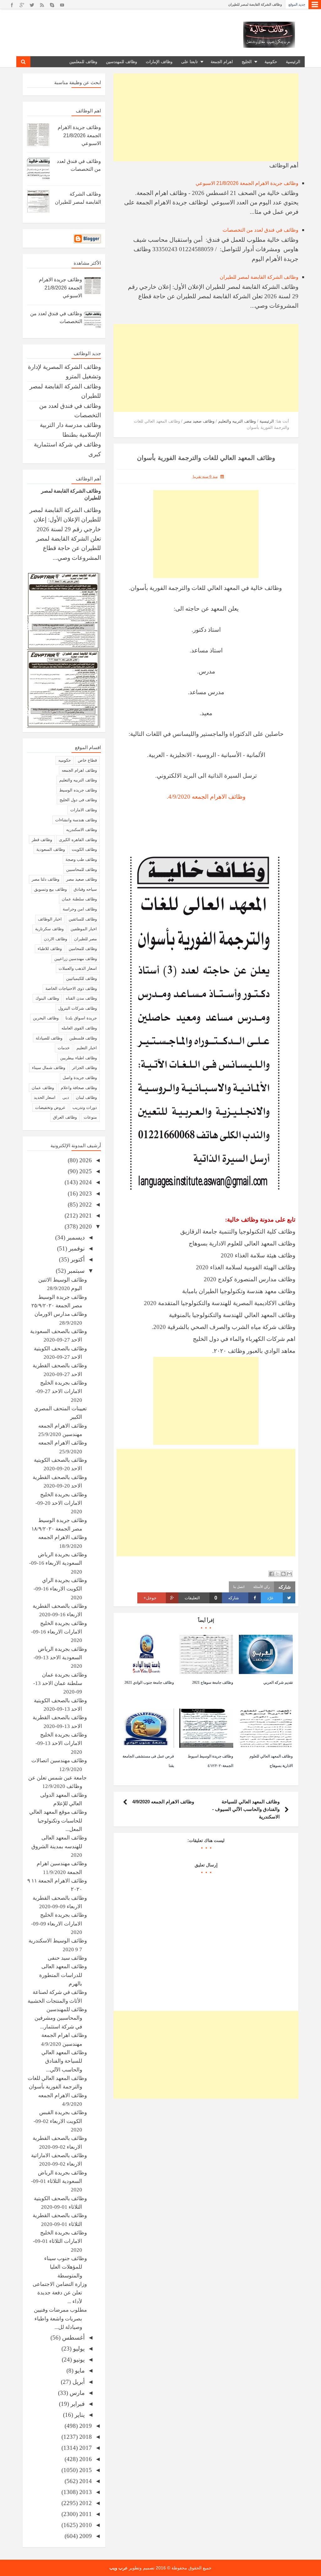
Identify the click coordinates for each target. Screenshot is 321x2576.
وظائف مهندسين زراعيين (76, 959)
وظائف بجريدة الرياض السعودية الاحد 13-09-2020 (60, 1658)
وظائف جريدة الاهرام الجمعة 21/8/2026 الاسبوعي (246, 4)
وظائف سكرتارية (49, 929)
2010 (85, 2525)
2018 (85, 2437)
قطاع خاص (87, 760)
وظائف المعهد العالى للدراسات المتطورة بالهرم (63, 1975)
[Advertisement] (206, 117)
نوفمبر (76, 1248)
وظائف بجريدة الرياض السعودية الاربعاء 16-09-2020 (58, 1563)
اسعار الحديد (45, 1097)
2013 (85, 2492)
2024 (85, 1182)
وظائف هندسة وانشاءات (76, 820)
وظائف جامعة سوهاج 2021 (213, 1682)
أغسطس (73, 2338)
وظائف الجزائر (84, 1068)
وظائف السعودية (51, 849)
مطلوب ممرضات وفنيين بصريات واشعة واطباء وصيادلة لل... (60, 2319)
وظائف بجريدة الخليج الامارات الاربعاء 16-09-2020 (59, 1632)
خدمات (64, 1048)
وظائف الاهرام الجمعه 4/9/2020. (206, 797)
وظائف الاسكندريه (82, 830)
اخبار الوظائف (50, 919)
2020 (85, 1226)
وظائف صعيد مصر (82, 879)
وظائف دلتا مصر (45, 879)
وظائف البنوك (47, 998)
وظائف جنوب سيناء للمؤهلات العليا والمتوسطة (66, 2267)
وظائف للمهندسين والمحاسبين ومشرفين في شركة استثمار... (61, 2018)
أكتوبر (77, 1259)
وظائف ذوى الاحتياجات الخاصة (71, 988)
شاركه (234, 1598)
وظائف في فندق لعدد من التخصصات (260, 230)
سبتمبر (75, 1271)
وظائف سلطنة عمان (79, 899)
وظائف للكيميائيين (82, 978)
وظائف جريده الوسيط (78, 790)
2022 (85, 1204)
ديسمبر (75, 1237)
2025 (85, 1171)
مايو (79, 2371)
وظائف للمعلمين (83, 62)
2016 (85, 2459)
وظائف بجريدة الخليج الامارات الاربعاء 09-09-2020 (59, 1924)
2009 (85, 2536)
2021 (85, 1215)
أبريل (78, 2382)
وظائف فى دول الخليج (78, 800)
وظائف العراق (65, 1117)
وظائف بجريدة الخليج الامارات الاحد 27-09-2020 (61, 1391)
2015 (85, 2470)
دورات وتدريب (85, 1107)
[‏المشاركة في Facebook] (271, 1574)
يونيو (78, 2360)
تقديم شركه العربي (278, 1682)
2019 (85, 2426)
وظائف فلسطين (83, 1038)
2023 (85, 1193)
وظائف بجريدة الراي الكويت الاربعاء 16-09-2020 (60, 1589)
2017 (85, 2448)
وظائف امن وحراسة (80, 909)
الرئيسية (293, 62)
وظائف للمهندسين (121, 62)
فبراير (77, 2404)
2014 (85, 2481)
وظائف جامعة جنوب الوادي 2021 (149, 1682)
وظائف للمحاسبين (82, 869)
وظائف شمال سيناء (49, 1068)
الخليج (247, 62)
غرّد (270, 1598)
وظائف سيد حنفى (67, 1958)
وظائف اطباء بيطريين (79, 1058)
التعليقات (201, 1598)
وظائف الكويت (84, 849)
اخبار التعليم (87, 1048)
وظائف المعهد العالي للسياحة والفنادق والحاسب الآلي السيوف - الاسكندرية (246, 1809)
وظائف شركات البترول (78, 1008)
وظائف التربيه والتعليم (78, 780)
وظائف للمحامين (83, 949)
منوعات (90, 1117)
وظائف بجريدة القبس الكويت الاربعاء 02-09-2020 (60, 2121)
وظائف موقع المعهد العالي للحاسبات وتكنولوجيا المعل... (58, 1821)
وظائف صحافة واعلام (79, 1088)
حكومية (271, 62)
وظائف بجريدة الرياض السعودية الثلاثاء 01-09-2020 (59, 2181)
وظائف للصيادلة (49, 1038)
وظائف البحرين (46, 1018)
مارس (76, 2393)
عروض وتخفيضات (50, 1107)
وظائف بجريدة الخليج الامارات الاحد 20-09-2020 (61, 1503)
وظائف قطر (42, 840)
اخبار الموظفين (84, 929)
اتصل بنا (239, 1587)
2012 (85, 2503)
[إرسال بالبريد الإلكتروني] (289, 1574)
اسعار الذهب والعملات (78, 968)
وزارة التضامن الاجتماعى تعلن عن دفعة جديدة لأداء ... (60, 2293)
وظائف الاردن (55, 939)
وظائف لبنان (86, 1097)
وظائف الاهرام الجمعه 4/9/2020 (163, 1802)
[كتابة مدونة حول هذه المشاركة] (283, 1574)
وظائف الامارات (84, 810)
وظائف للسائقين (83, 919)
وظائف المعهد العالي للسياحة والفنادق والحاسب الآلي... (64, 2061)
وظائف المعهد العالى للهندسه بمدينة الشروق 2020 (59, 1846)
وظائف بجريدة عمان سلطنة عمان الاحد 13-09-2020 (60, 1683)
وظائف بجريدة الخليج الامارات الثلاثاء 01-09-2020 (60, 2241)
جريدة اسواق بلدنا (81, 1018)
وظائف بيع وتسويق (50, 889)
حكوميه (65, 760)
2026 (85, 1160)
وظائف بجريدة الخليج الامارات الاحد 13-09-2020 (61, 1743)
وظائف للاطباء (50, 949)
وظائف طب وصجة (81, 859)
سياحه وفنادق (85, 889)
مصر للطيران (85, 939)
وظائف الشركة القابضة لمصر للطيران (259, 277)
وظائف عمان (43, 1088)
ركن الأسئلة (261, 1587)
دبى (66, 1097)
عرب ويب (118, 2568)
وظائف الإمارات (159, 62)
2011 (85, 2514)
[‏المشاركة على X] (277, 1574)
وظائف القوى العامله (79, 1028)
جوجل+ (150, 1598)
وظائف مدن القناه (81, 998)
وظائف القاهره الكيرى (78, 840)
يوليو (78, 2349)
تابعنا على (189, 62)
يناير (79, 2415)
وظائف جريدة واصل (80, 1078)
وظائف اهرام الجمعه (79, 770)
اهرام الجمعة (222, 62)
